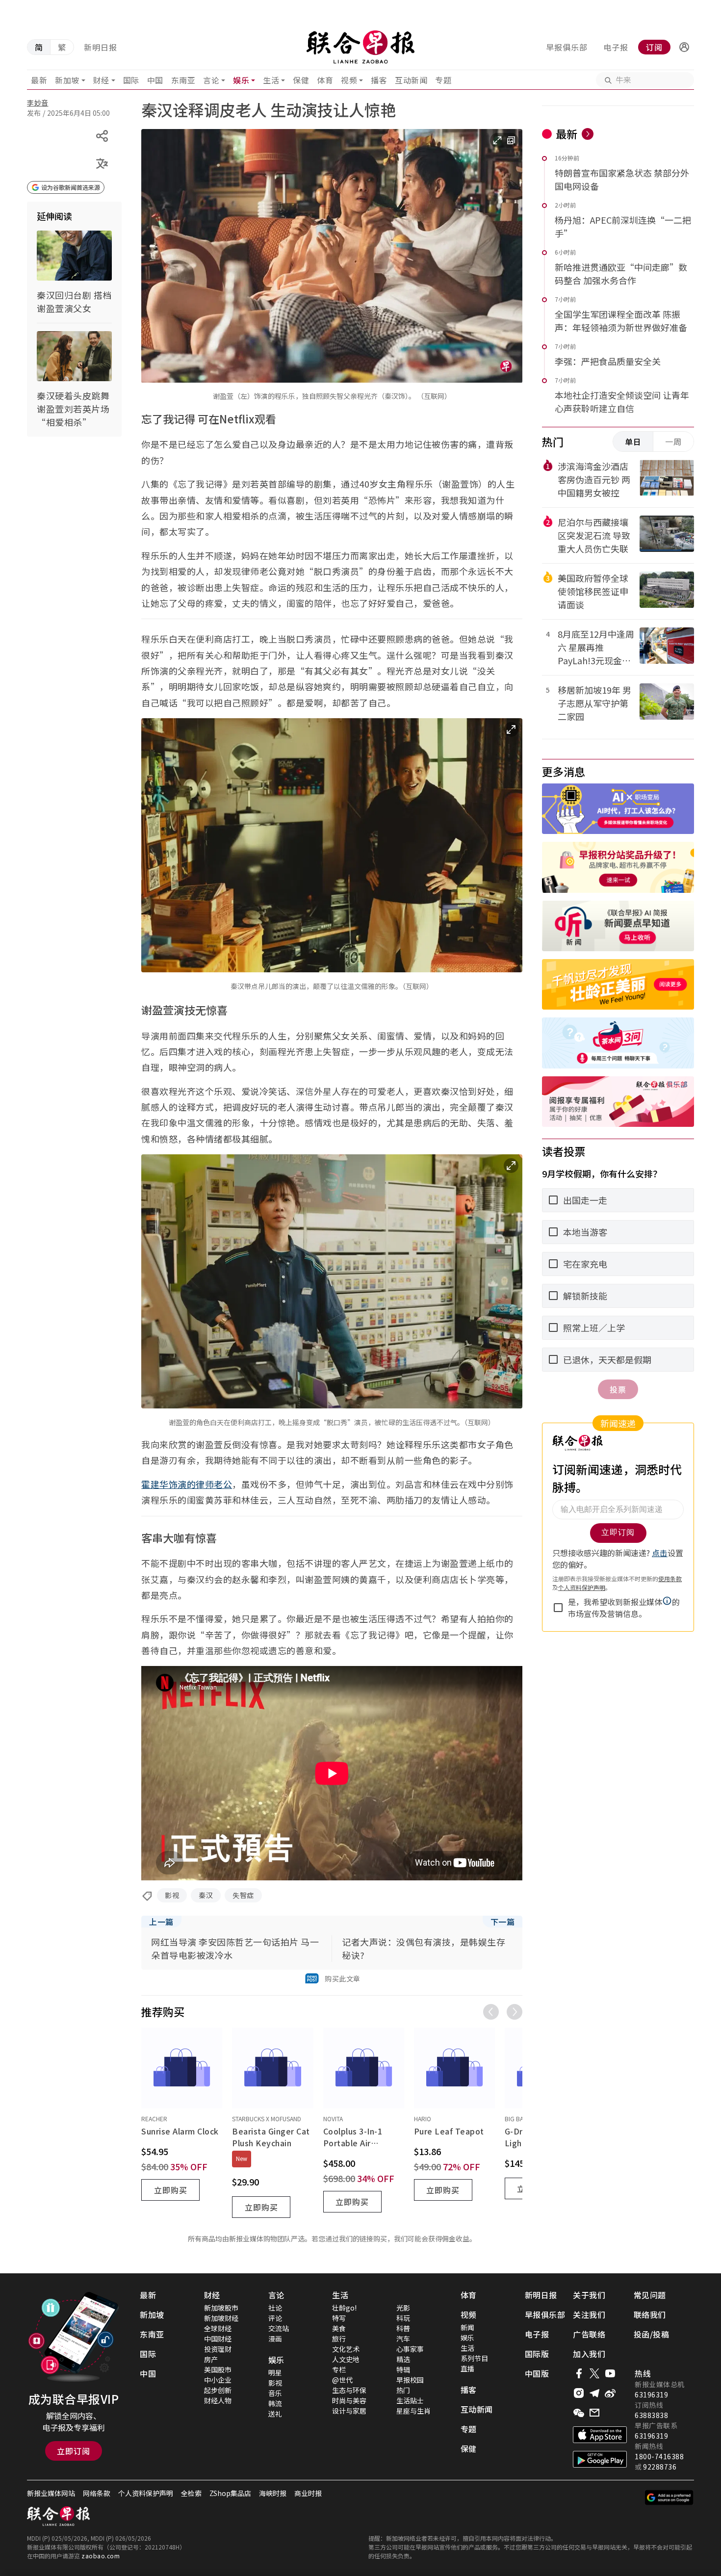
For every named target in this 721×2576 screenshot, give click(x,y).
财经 (101, 80)
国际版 (537, 2354)
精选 (403, 2359)
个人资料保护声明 (146, 2493)
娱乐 (241, 80)
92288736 (660, 2467)
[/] (360, 47)
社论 (275, 2308)
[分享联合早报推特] (594, 2373)
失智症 (243, 1895)
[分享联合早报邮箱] (594, 2413)
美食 (339, 2328)
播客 (379, 80)
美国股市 (218, 2369)
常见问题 (650, 2295)
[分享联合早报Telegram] (594, 2393)
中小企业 (218, 2380)
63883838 (651, 2415)
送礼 (275, 2414)
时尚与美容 (349, 2400)
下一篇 (503, 1922)
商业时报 (308, 2493)
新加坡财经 (221, 2318)
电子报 (616, 47)
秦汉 (206, 1895)
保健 (301, 80)
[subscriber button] (684, 47)
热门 (403, 2390)
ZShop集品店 (230, 2493)
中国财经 (218, 2339)
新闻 (467, 2327)
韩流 (275, 2403)
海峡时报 (273, 2493)
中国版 (537, 2373)
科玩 (403, 2318)
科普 (403, 2328)
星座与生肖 (413, 2411)
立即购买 (171, 2190)
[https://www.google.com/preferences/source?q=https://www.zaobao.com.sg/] (669, 2498)
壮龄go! (344, 2308)
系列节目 (474, 2358)
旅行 (339, 2339)
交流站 (279, 2328)
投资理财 (218, 2349)
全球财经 (218, 2328)
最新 (39, 80)
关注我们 (589, 2315)
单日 (633, 442)
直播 (467, 2368)
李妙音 (38, 103)
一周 (673, 442)
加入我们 (589, 2354)
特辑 (403, 2369)
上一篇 (161, 1922)
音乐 (275, 2393)
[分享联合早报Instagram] (579, 2393)
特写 (339, 2318)
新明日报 (101, 47)
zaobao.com (101, 2556)
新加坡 (67, 80)
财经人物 (218, 2400)
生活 (271, 80)
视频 (349, 80)
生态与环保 (349, 2390)
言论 (211, 80)
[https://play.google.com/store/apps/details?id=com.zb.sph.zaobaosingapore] (600, 2459)
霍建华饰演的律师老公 (187, 1484)
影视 (172, 1895)
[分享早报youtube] (610, 2373)
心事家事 (410, 2349)
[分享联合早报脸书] (579, 2373)
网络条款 (97, 2493)
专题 (443, 80)
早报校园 (410, 2380)
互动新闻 (411, 80)
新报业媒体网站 (51, 2493)
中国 (155, 80)
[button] (684, 47)
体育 (325, 80)
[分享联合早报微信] (579, 2413)
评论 (275, 2318)
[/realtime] (588, 134)
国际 (131, 80)
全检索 (191, 2493)
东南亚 (183, 80)
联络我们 (650, 2315)
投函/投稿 (652, 2334)
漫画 (275, 2339)
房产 (211, 2359)
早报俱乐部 (567, 47)
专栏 (339, 2369)
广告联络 (589, 2334)
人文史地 (346, 2359)
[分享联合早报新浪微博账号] (610, 2393)
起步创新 (218, 2390)
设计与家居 (349, 2411)
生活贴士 (410, 2400)
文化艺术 (346, 2349)
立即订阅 (74, 2451)
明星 (275, 2372)
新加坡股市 (221, 2308)
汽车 (403, 2339)
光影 (403, 2308)
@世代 (342, 2380)
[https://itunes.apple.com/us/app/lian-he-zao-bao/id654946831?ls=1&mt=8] (600, 2435)
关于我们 (589, 2295)
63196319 (651, 2394)
